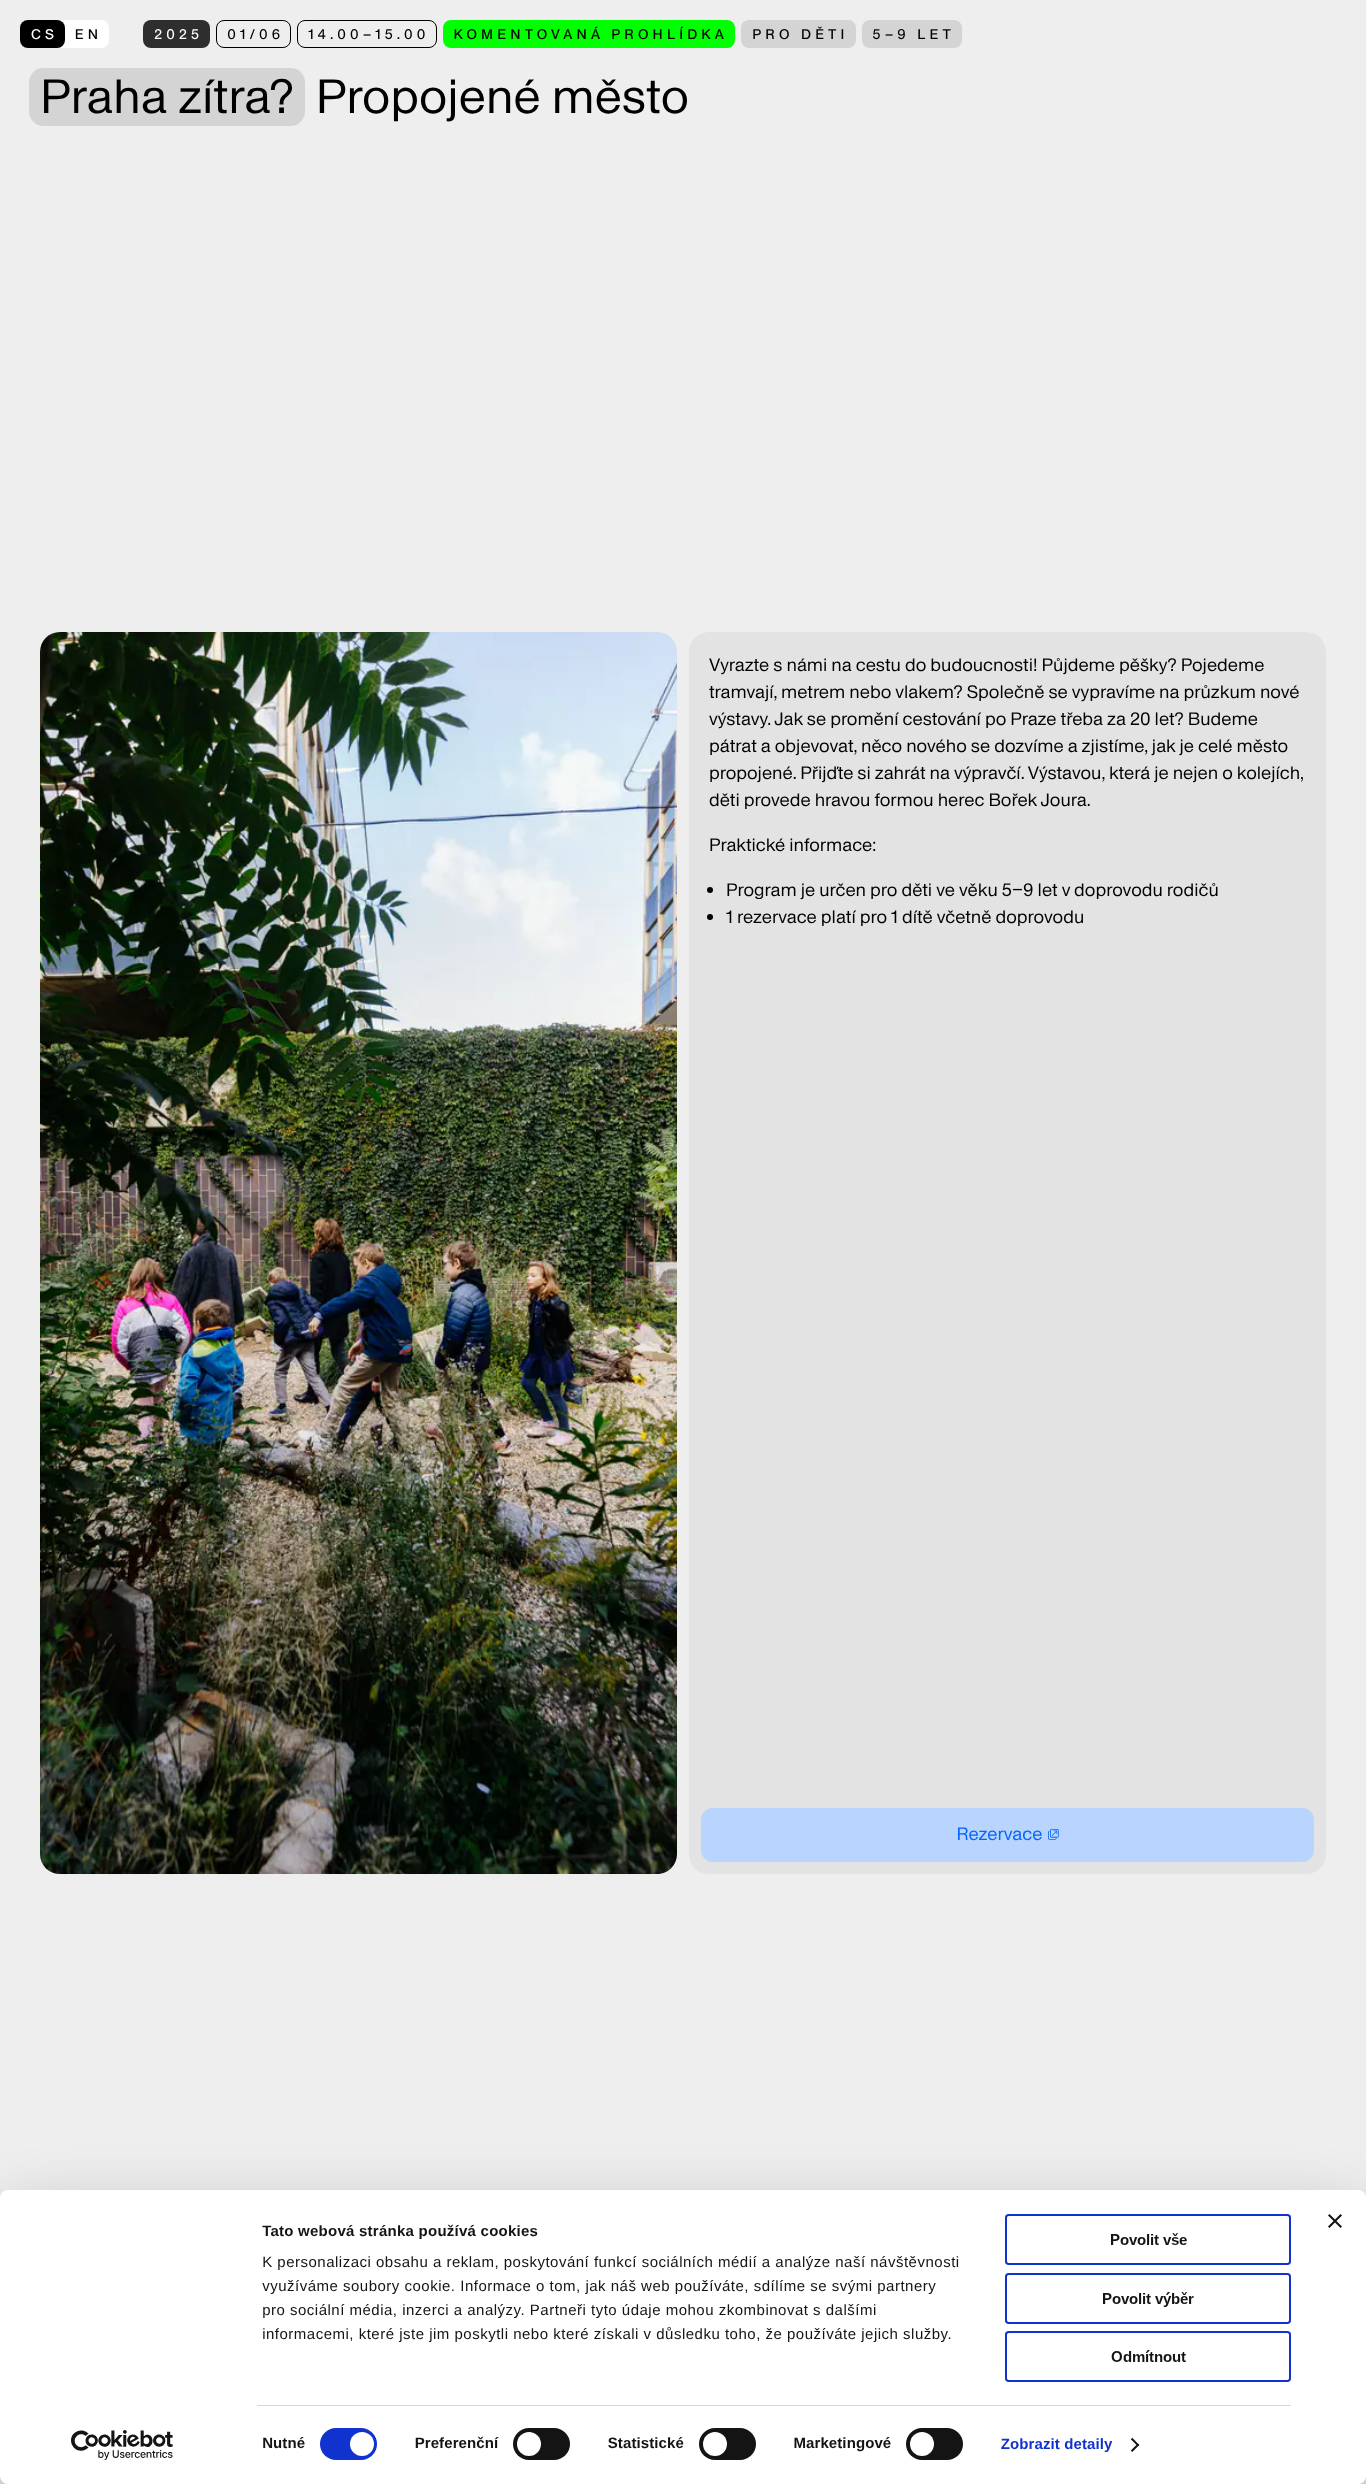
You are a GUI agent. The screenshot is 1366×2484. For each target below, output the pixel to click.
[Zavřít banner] (1335, 2221)
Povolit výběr (1148, 2298)
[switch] (541, 2444)
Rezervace (999, 1834)
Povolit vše (1148, 2239)
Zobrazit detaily (1057, 2444)
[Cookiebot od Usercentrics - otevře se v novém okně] (129, 2445)
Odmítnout (1148, 2356)
